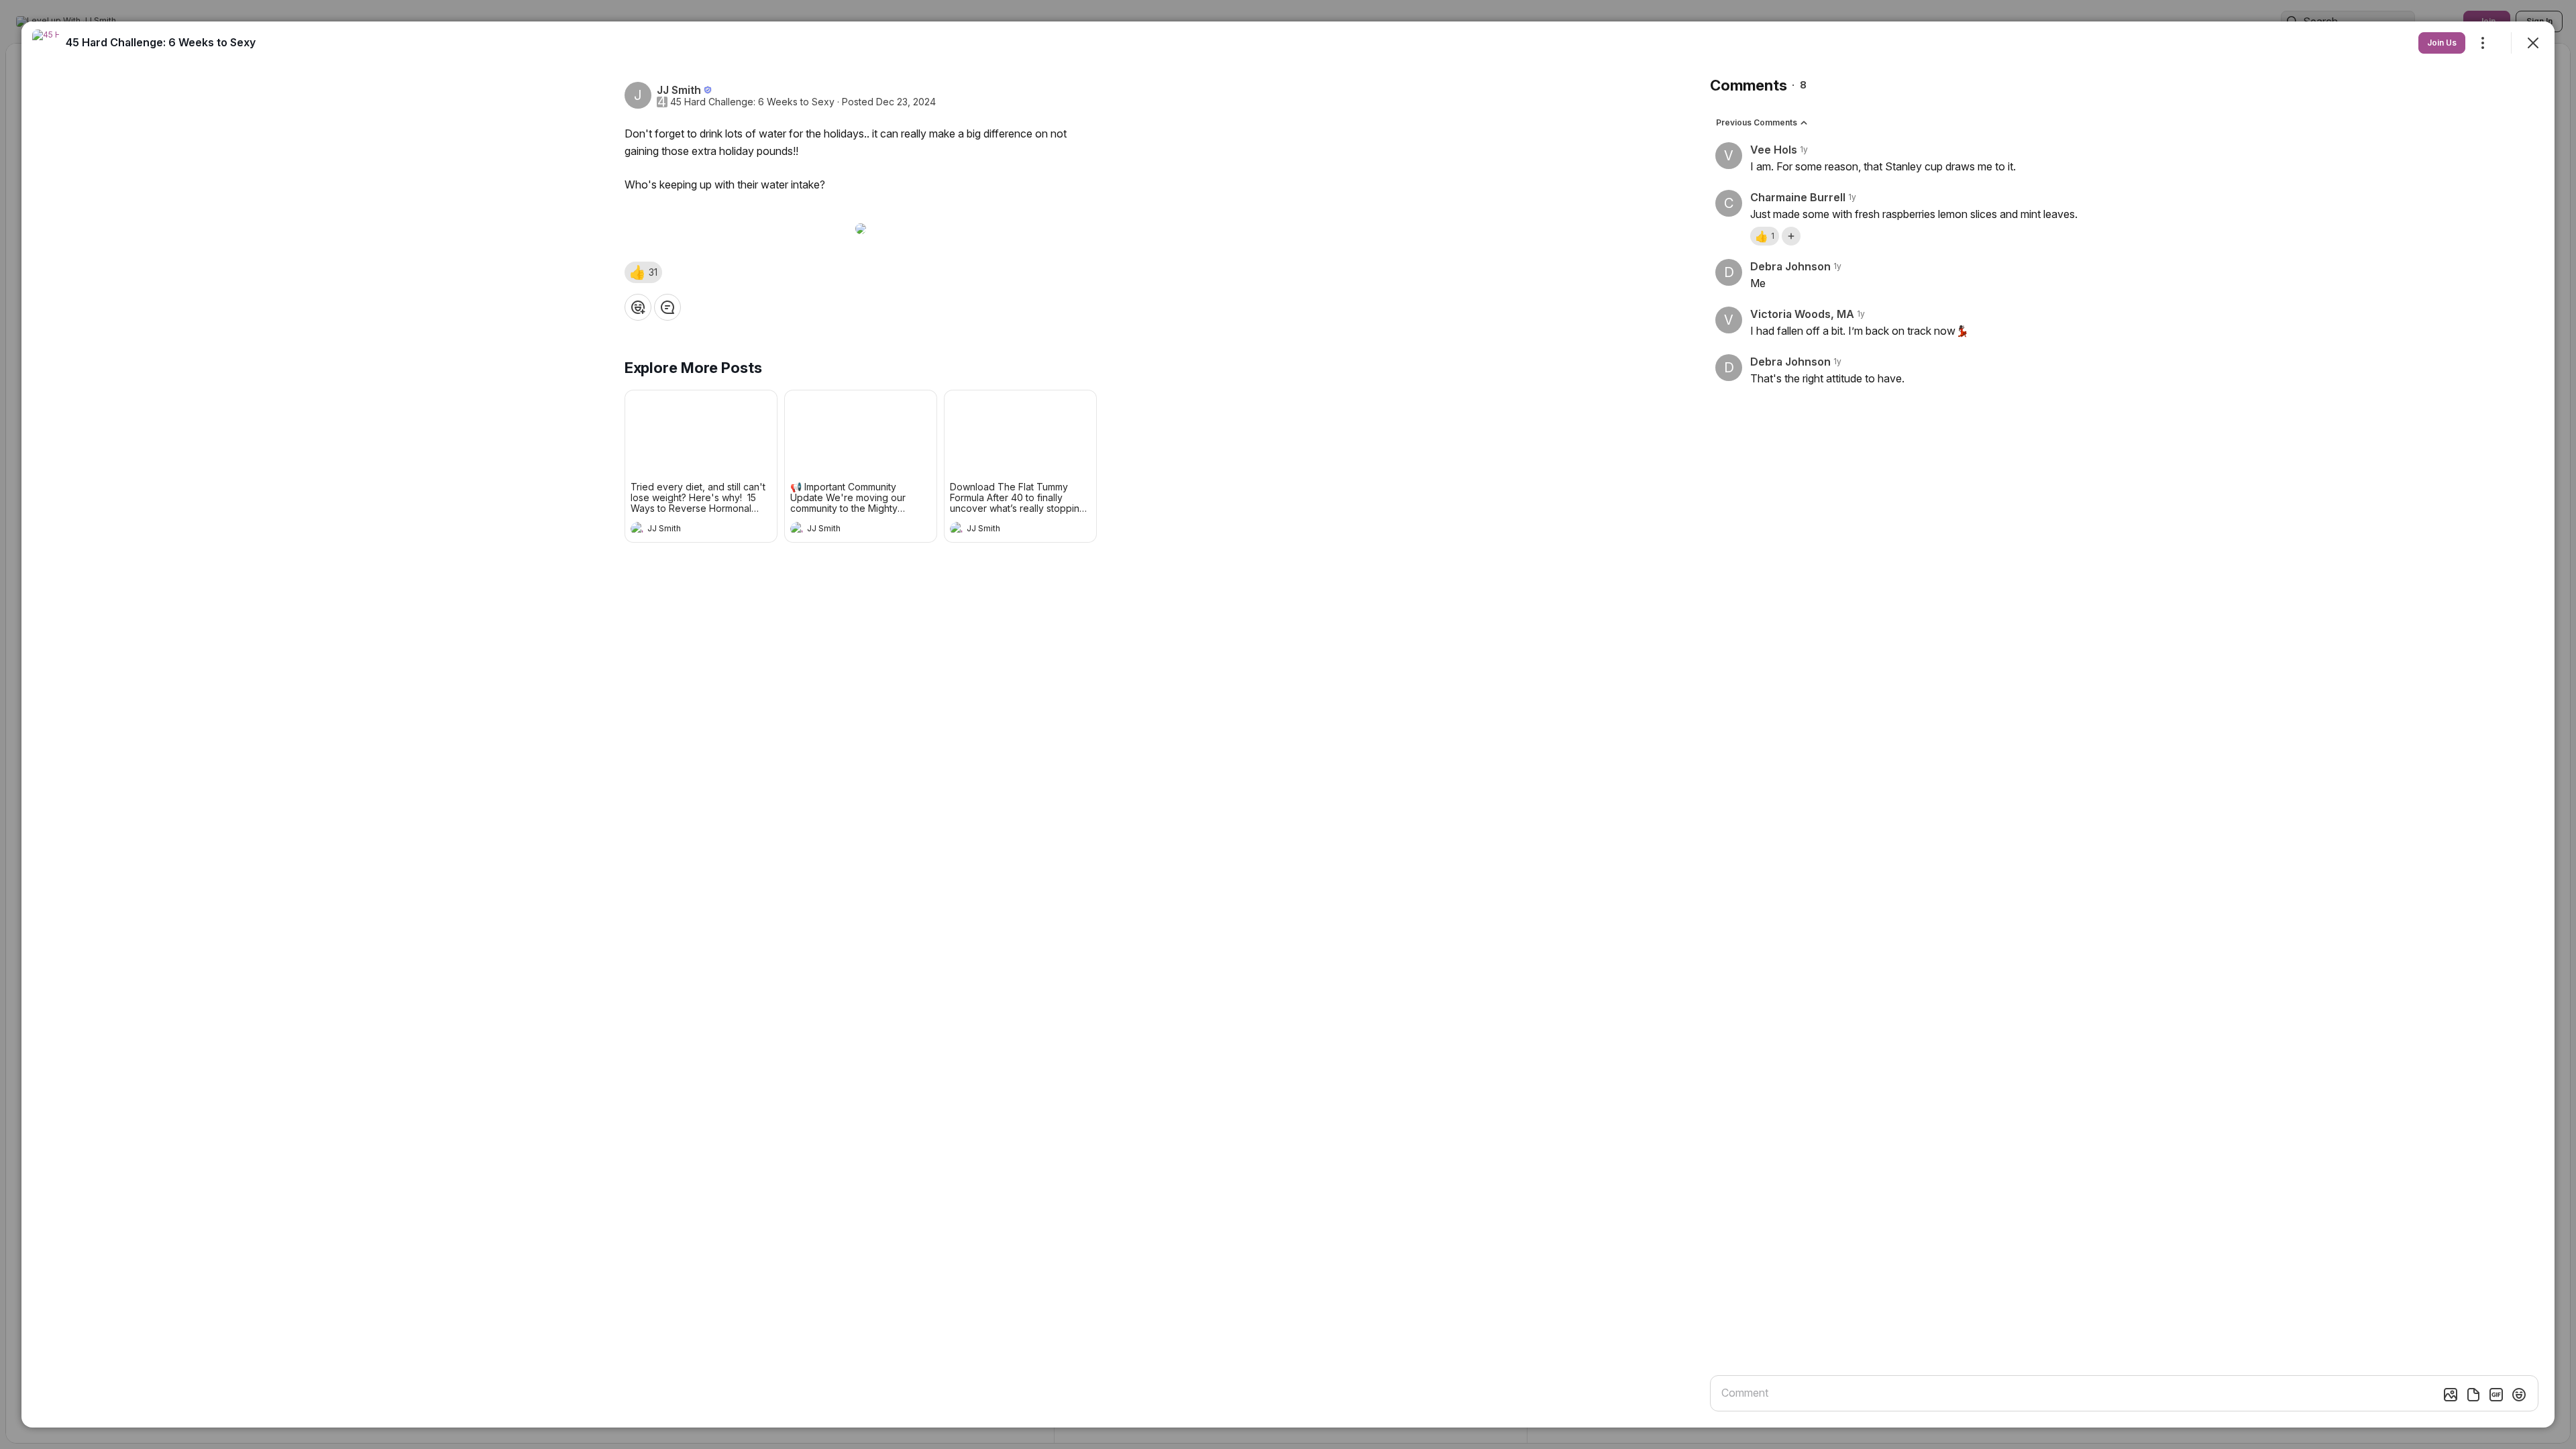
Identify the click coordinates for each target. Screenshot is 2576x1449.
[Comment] (667, 307)
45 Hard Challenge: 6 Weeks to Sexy (752, 102)
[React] (638, 307)
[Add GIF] (2496, 1395)
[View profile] (637, 529)
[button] (643, 272)
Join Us (2442, 43)
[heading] (688, 530)
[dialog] (1288, 724)
